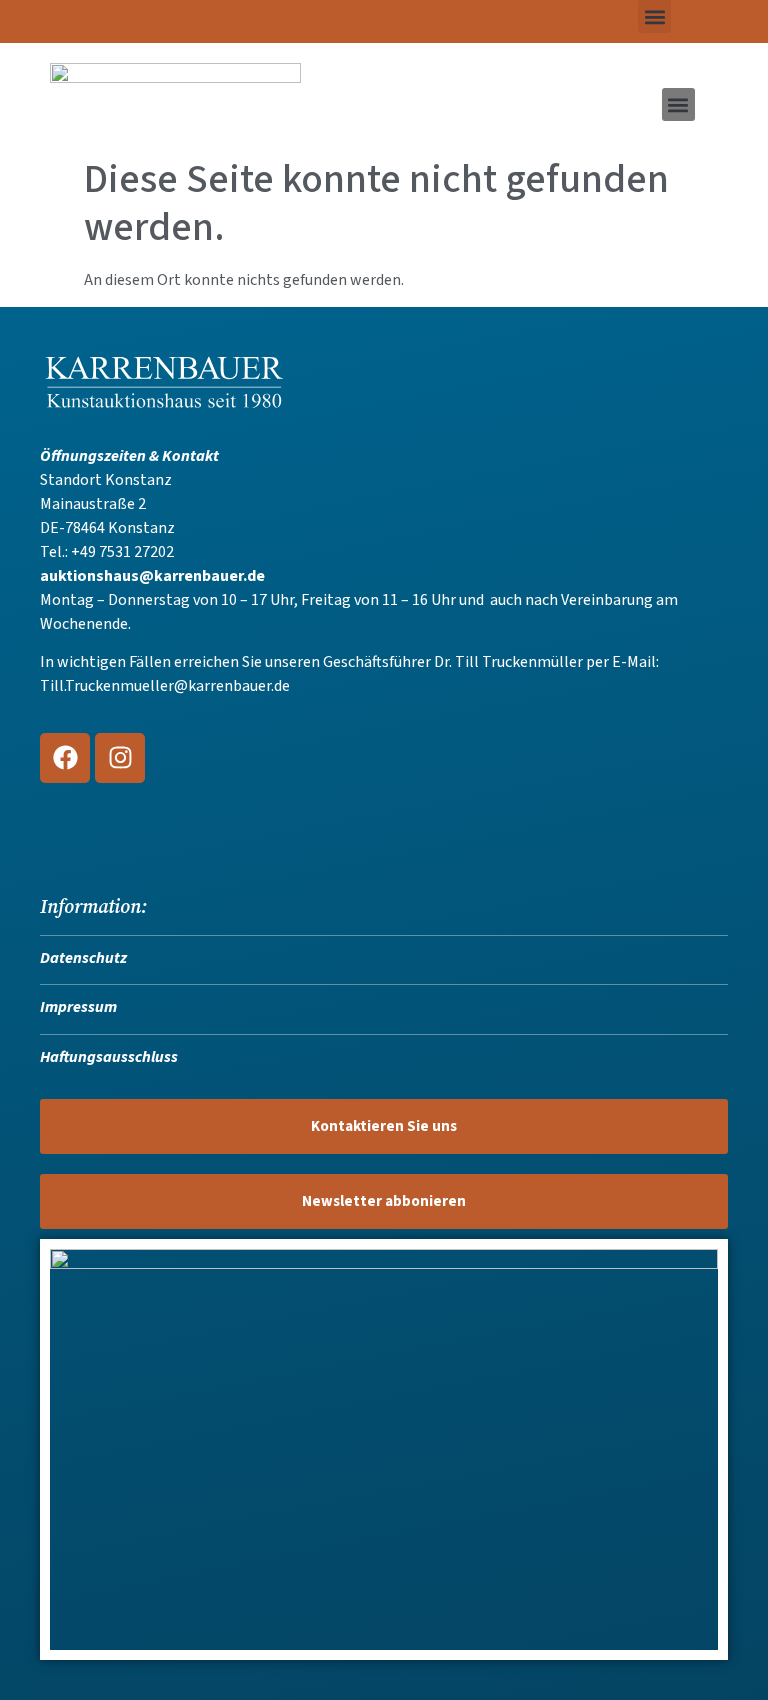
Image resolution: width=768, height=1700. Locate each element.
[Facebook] (65, 758)
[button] (654, 16)
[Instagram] (120, 758)
